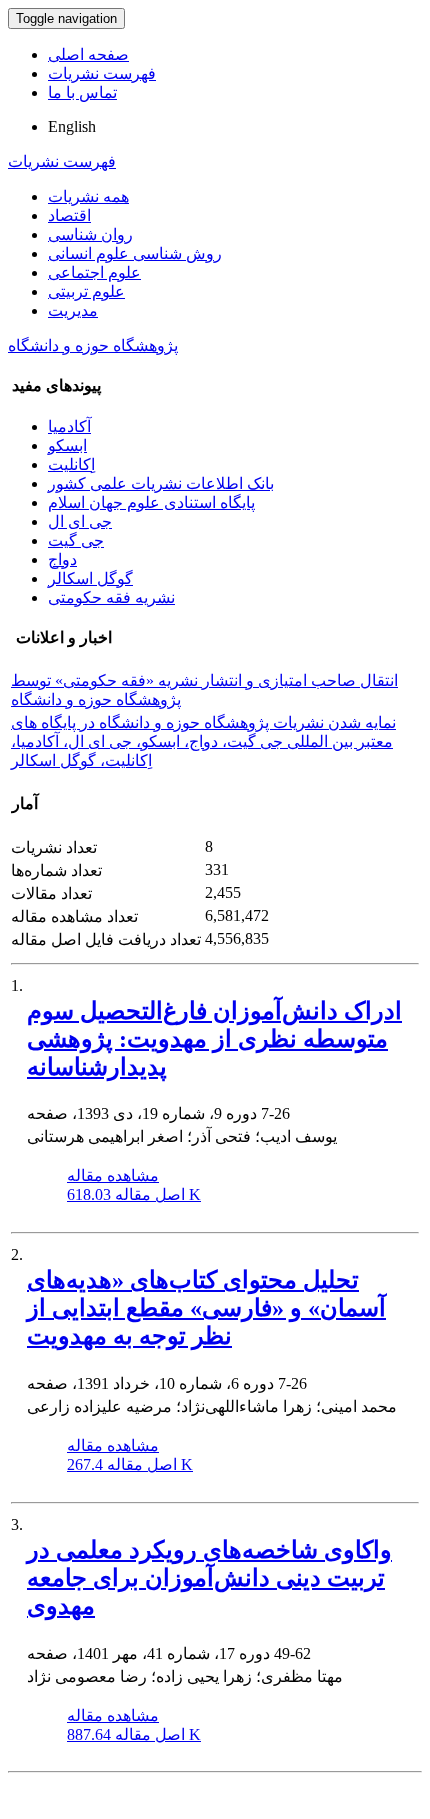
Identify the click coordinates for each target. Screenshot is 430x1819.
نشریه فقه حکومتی (111, 597)
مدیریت (73, 310)
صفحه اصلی (88, 54)
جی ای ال (80, 521)
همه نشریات (88, 196)
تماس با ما (82, 92)
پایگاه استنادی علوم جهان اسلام (151, 502)
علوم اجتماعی (94, 272)
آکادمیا (69, 426)
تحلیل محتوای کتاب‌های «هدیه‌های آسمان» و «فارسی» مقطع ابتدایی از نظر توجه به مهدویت (206, 1308)
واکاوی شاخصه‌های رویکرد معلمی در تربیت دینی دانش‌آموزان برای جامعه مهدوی (209, 1578)
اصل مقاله (134, 1194)
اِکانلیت (71, 464)
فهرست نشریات (102, 73)
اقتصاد (69, 215)
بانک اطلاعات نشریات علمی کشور (161, 483)
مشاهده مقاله (113, 1175)
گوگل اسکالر (90, 578)
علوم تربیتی (86, 291)
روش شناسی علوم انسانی (135, 253)
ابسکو (67, 445)
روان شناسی (90, 234)
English (72, 126)
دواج (62, 559)
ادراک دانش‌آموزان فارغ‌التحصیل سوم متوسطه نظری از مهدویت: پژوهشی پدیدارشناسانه (214, 1039)
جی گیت (76, 540)
